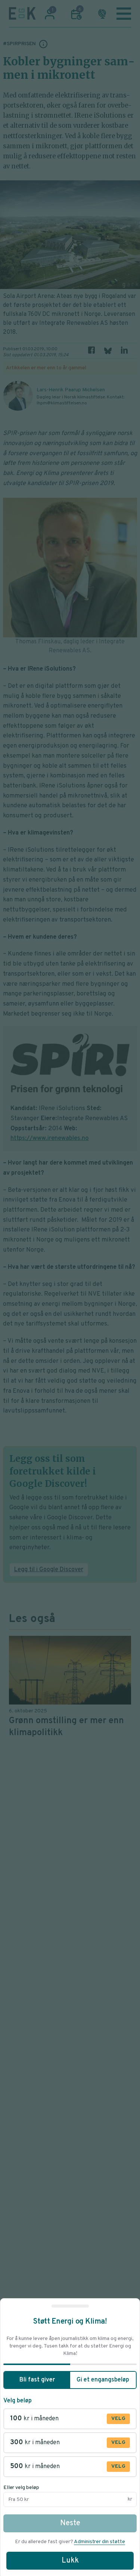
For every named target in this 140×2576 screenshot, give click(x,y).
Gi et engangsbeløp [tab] (103, 2380)
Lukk (70, 2561)
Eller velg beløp (21, 2488)
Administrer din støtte (99, 2542)
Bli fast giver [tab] (37, 2380)
